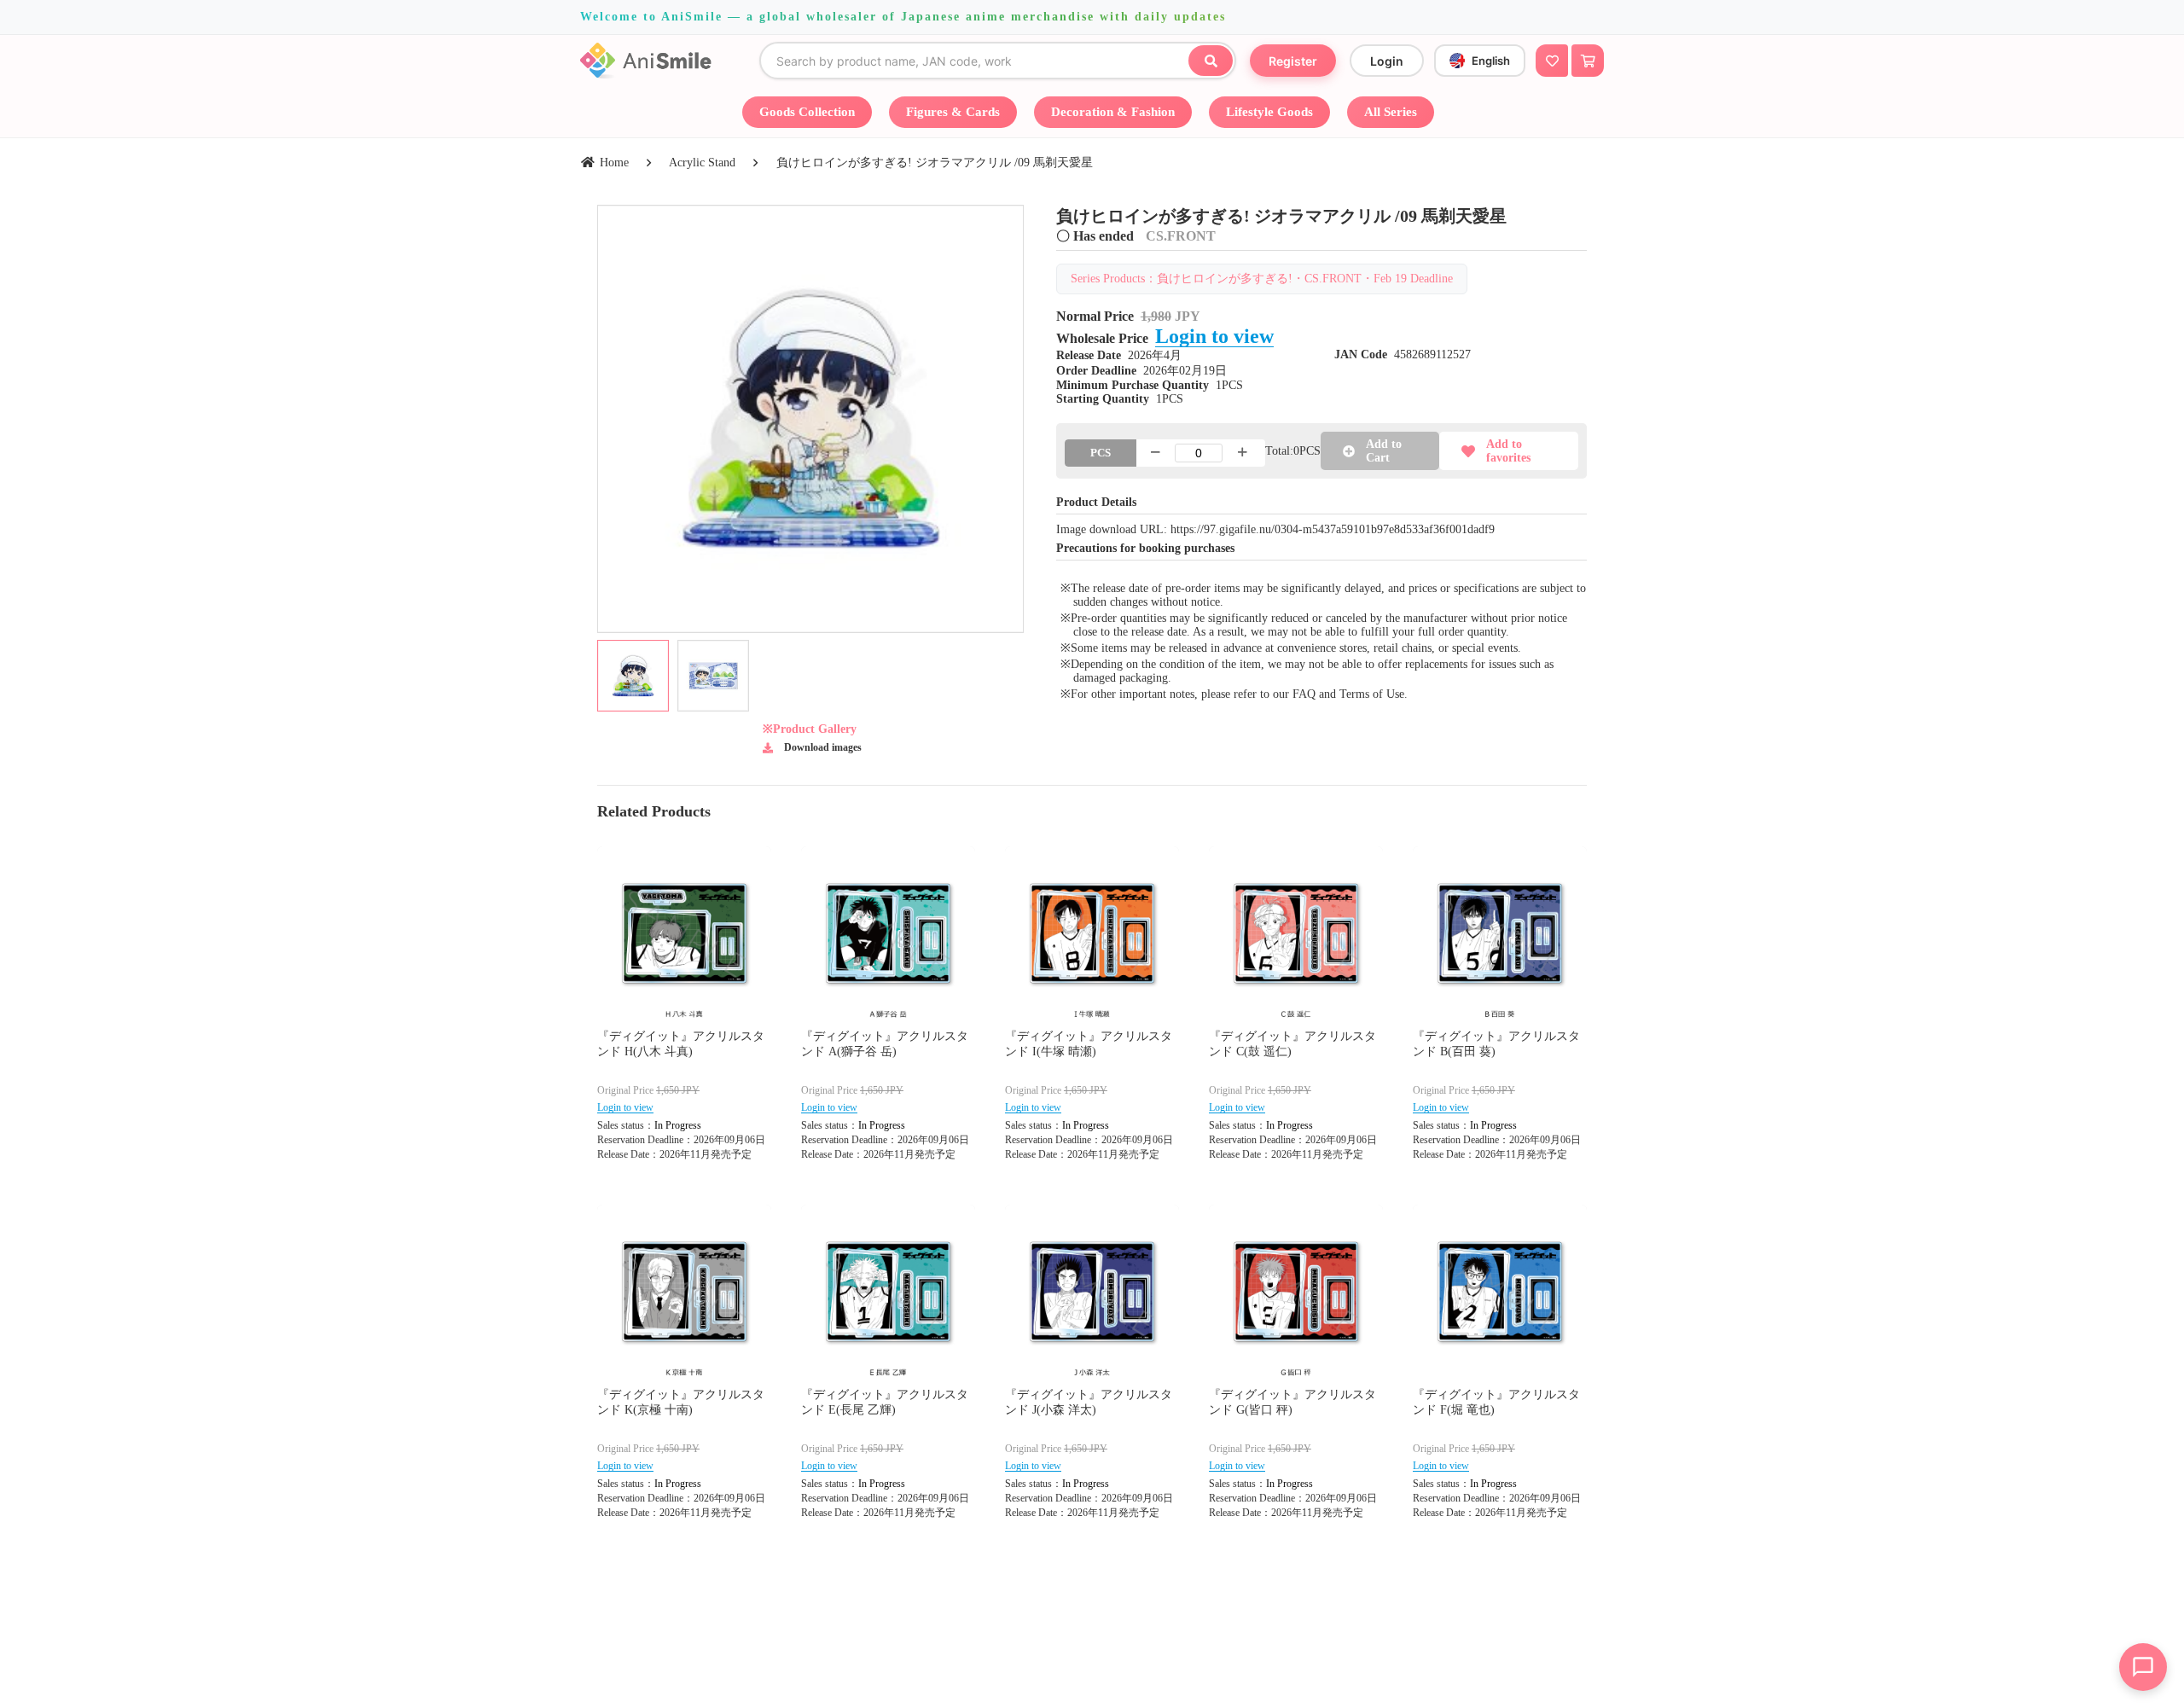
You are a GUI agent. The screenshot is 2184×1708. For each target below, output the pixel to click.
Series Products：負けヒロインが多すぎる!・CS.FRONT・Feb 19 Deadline (1262, 279)
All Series (1391, 112)
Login (1387, 61)
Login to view (1214, 336)
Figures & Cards (953, 112)
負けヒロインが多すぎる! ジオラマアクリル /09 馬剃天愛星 (935, 163)
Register (1293, 61)
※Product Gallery (810, 729)
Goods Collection (807, 112)
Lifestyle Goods (1269, 112)
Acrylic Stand (702, 163)
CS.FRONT (1181, 236)
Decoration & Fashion (1113, 112)
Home (614, 163)
